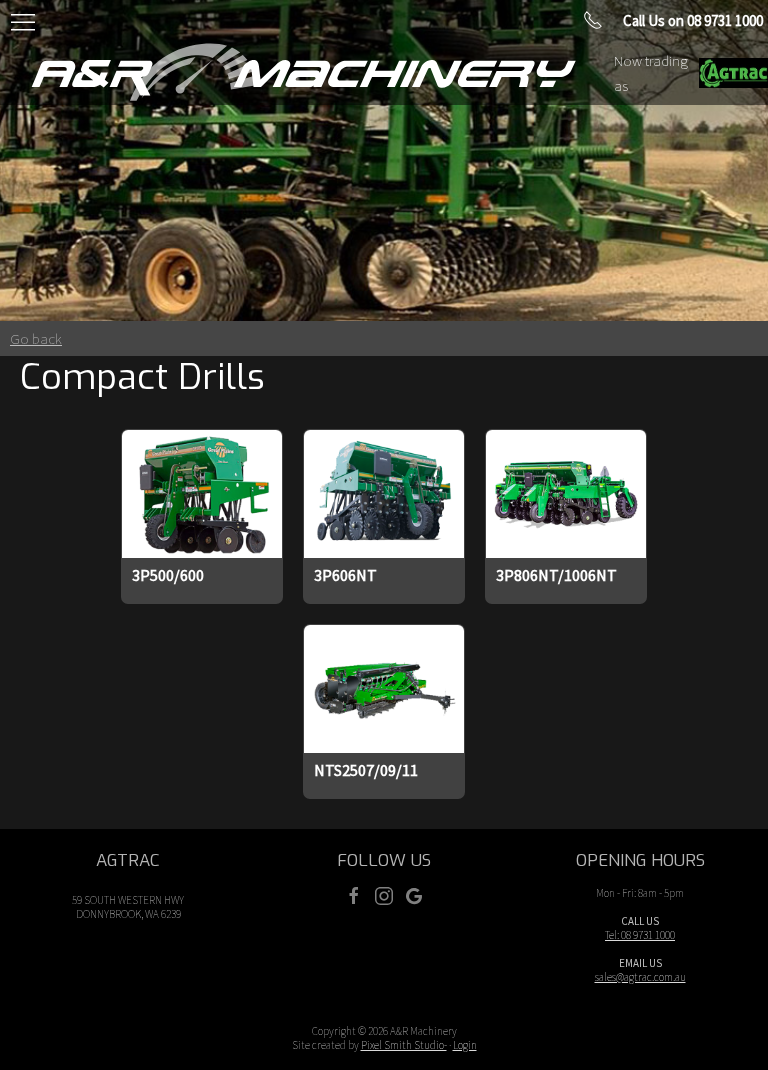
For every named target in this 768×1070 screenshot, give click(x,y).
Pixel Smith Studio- (404, 1045)
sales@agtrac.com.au (640, 977)
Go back (36, 338)
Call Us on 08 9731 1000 (693, 20)
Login (465, 1045)
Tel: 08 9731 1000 (640, 935)
